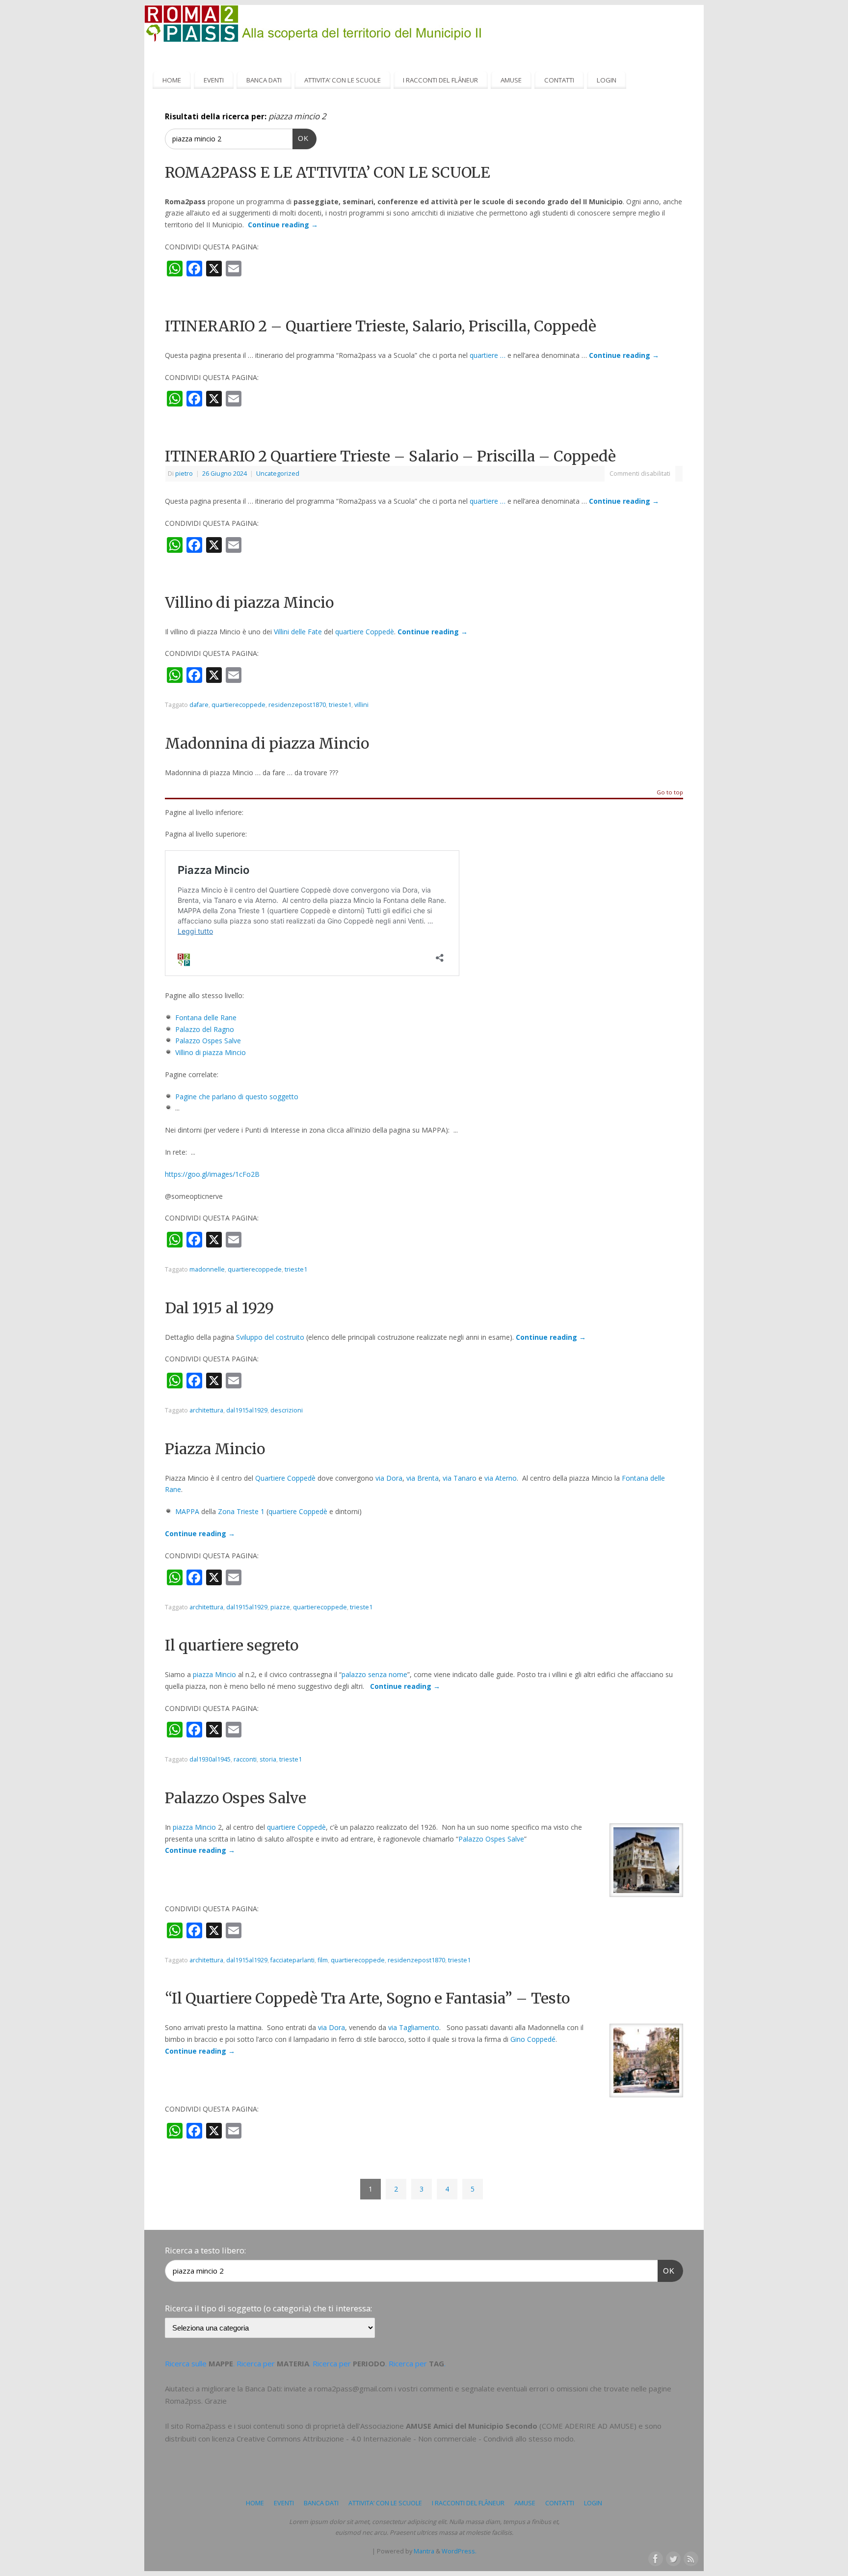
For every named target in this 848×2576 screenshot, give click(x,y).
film (323, 1960)
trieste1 (340, 705)
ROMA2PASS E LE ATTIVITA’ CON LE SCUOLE (328, 172)
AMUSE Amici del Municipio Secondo (472, 2426)
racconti (245, 1759)
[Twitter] (672, 2558)
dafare (199, 705)
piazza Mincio (214, 1674)
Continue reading (283, 225)
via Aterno (501, 1478)
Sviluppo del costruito (270, 1337)
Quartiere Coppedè (285, 1478)
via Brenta (423, 1478)
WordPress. (459, 2551)
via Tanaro (460, 1478)
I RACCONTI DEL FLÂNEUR (440, 80)
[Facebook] (655, 2558)
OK (301, 138)
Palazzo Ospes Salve (208, 1041)
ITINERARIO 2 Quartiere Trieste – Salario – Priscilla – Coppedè (390, 456)
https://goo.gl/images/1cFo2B (212, 1174)
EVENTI (214, 80)
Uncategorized (278, 474)
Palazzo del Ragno (205, 1029)
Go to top (670, 793)
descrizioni (287, 1410)
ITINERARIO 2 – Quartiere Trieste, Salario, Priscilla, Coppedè (381, 326)
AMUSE (511, 80)
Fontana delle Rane (206, 1017)
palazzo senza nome (374, 1674)
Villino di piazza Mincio (249, 602)
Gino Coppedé (533, 2039)
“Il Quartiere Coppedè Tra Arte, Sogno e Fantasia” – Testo (367, 1998)
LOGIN (607, 80)
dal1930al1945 (210, 1759)
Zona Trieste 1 (241, 1511)
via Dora (389, 1478)
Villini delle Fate (298, 632)
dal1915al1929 (247, 1410)
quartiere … (488, 355)
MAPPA (187, 1511)
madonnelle (207, 1269)
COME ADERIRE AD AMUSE (588, 2426)
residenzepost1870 (297, 705)
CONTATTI (559, 80)
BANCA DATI (264, 80)
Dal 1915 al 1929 (219, 1308)
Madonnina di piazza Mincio (267, 743)
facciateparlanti (292, 1960)
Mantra (424, 2551)
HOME (172, 80)
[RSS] (690, 2558)
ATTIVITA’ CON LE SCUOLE (343, 80)
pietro (184, 474)
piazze (280, 1607)
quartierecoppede (238, 705)
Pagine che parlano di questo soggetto (237, 1097)
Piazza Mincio (215, 1449)
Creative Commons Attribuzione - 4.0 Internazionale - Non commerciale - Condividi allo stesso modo (405, 2439)
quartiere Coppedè (365, 632)
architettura (206, 1410)
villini (361, 705)
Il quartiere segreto (232, 1645)
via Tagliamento (414, 2027)
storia (268, 1759)
